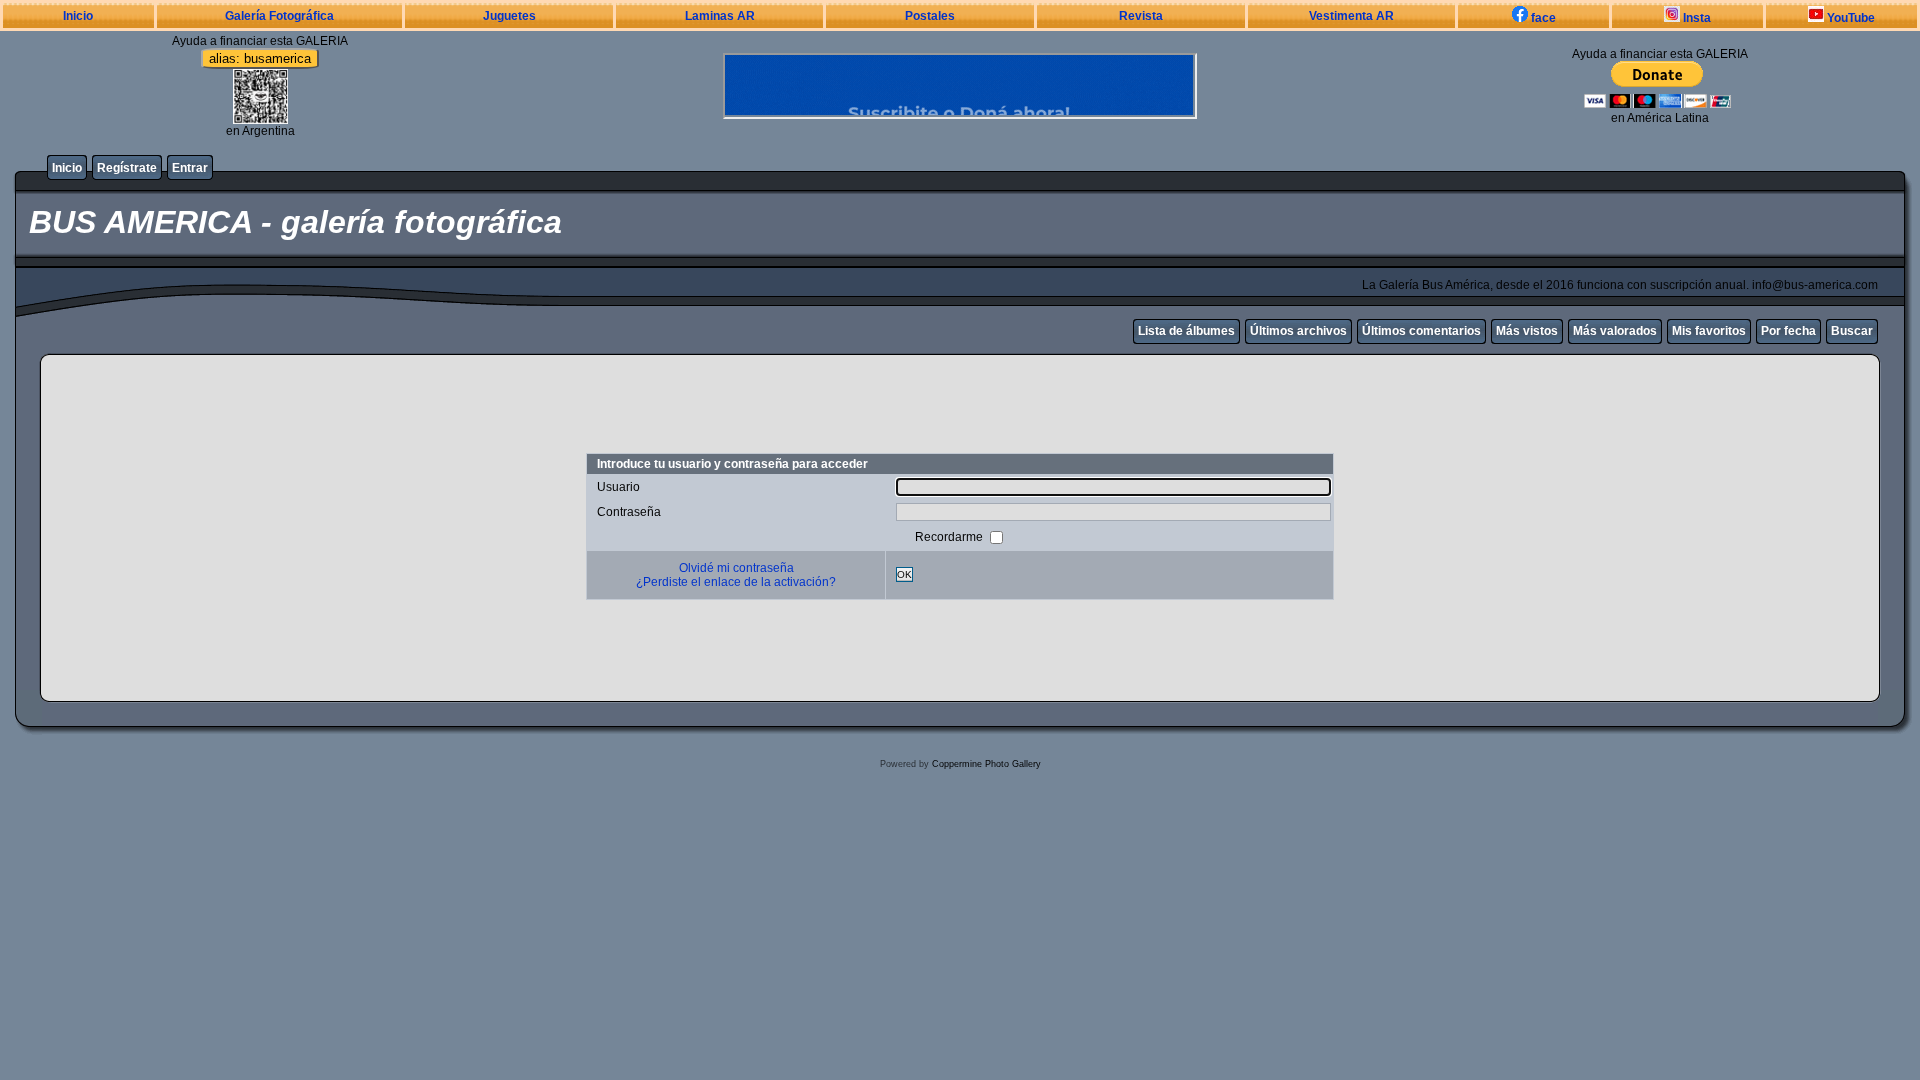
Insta (1695, 18)
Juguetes (509, 16)
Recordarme (950, 536)
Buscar (1852, 331)
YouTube (1849, 18)
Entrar (190, 168)
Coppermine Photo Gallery (986, 764)
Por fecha (1788, 331)
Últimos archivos (1298, 331)
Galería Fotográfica (279, 16)
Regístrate (127, 168)
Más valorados (1615, 331)
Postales (930, 16)
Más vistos (1527, 331)
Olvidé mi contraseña (736, 568)
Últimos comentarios (1421, 331)
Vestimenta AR (1351, 16)
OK (904, 574)
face (1542, 18)
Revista (1141, 16)
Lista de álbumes (1186, 331)
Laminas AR (720, 16)
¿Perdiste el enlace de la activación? (736, 582)
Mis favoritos (1709, 331)
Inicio (78, 16)
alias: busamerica (260, 58)
